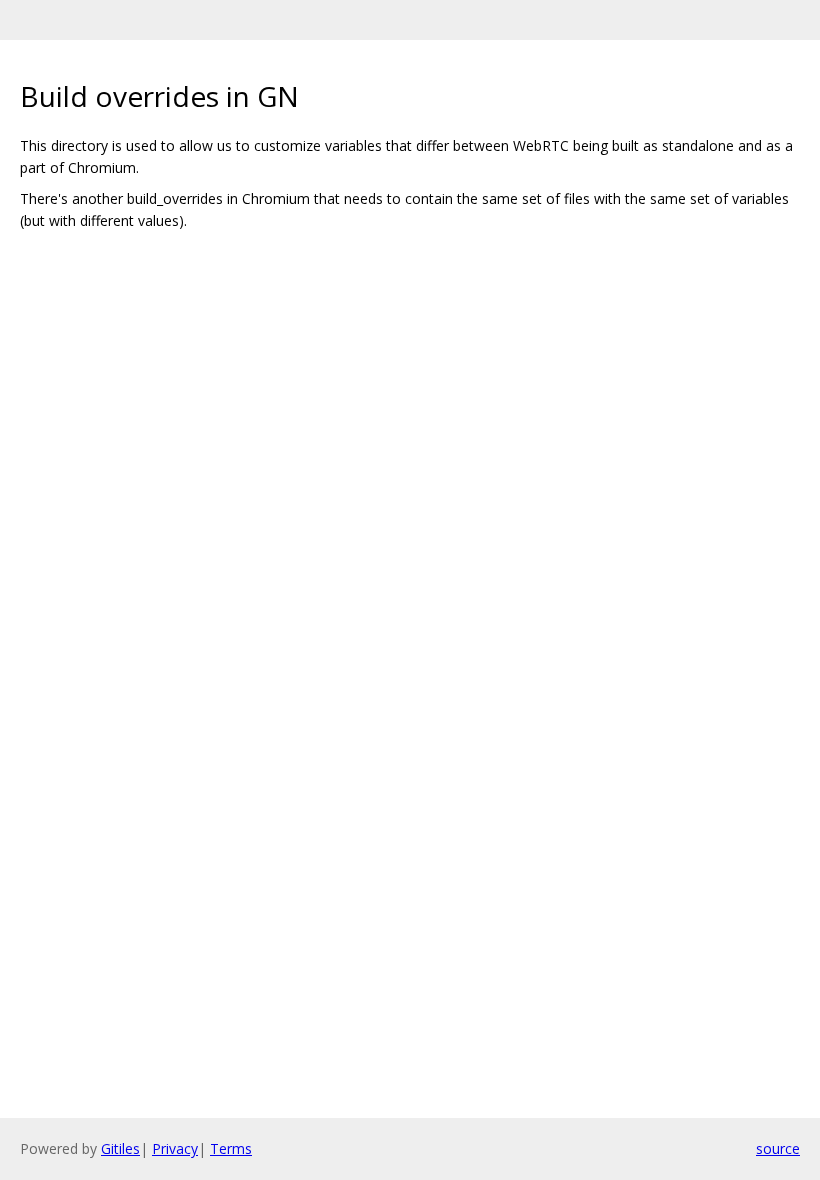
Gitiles (120, 1148)
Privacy (175, 1148)
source (778, 1148)
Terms (231, 1148)
